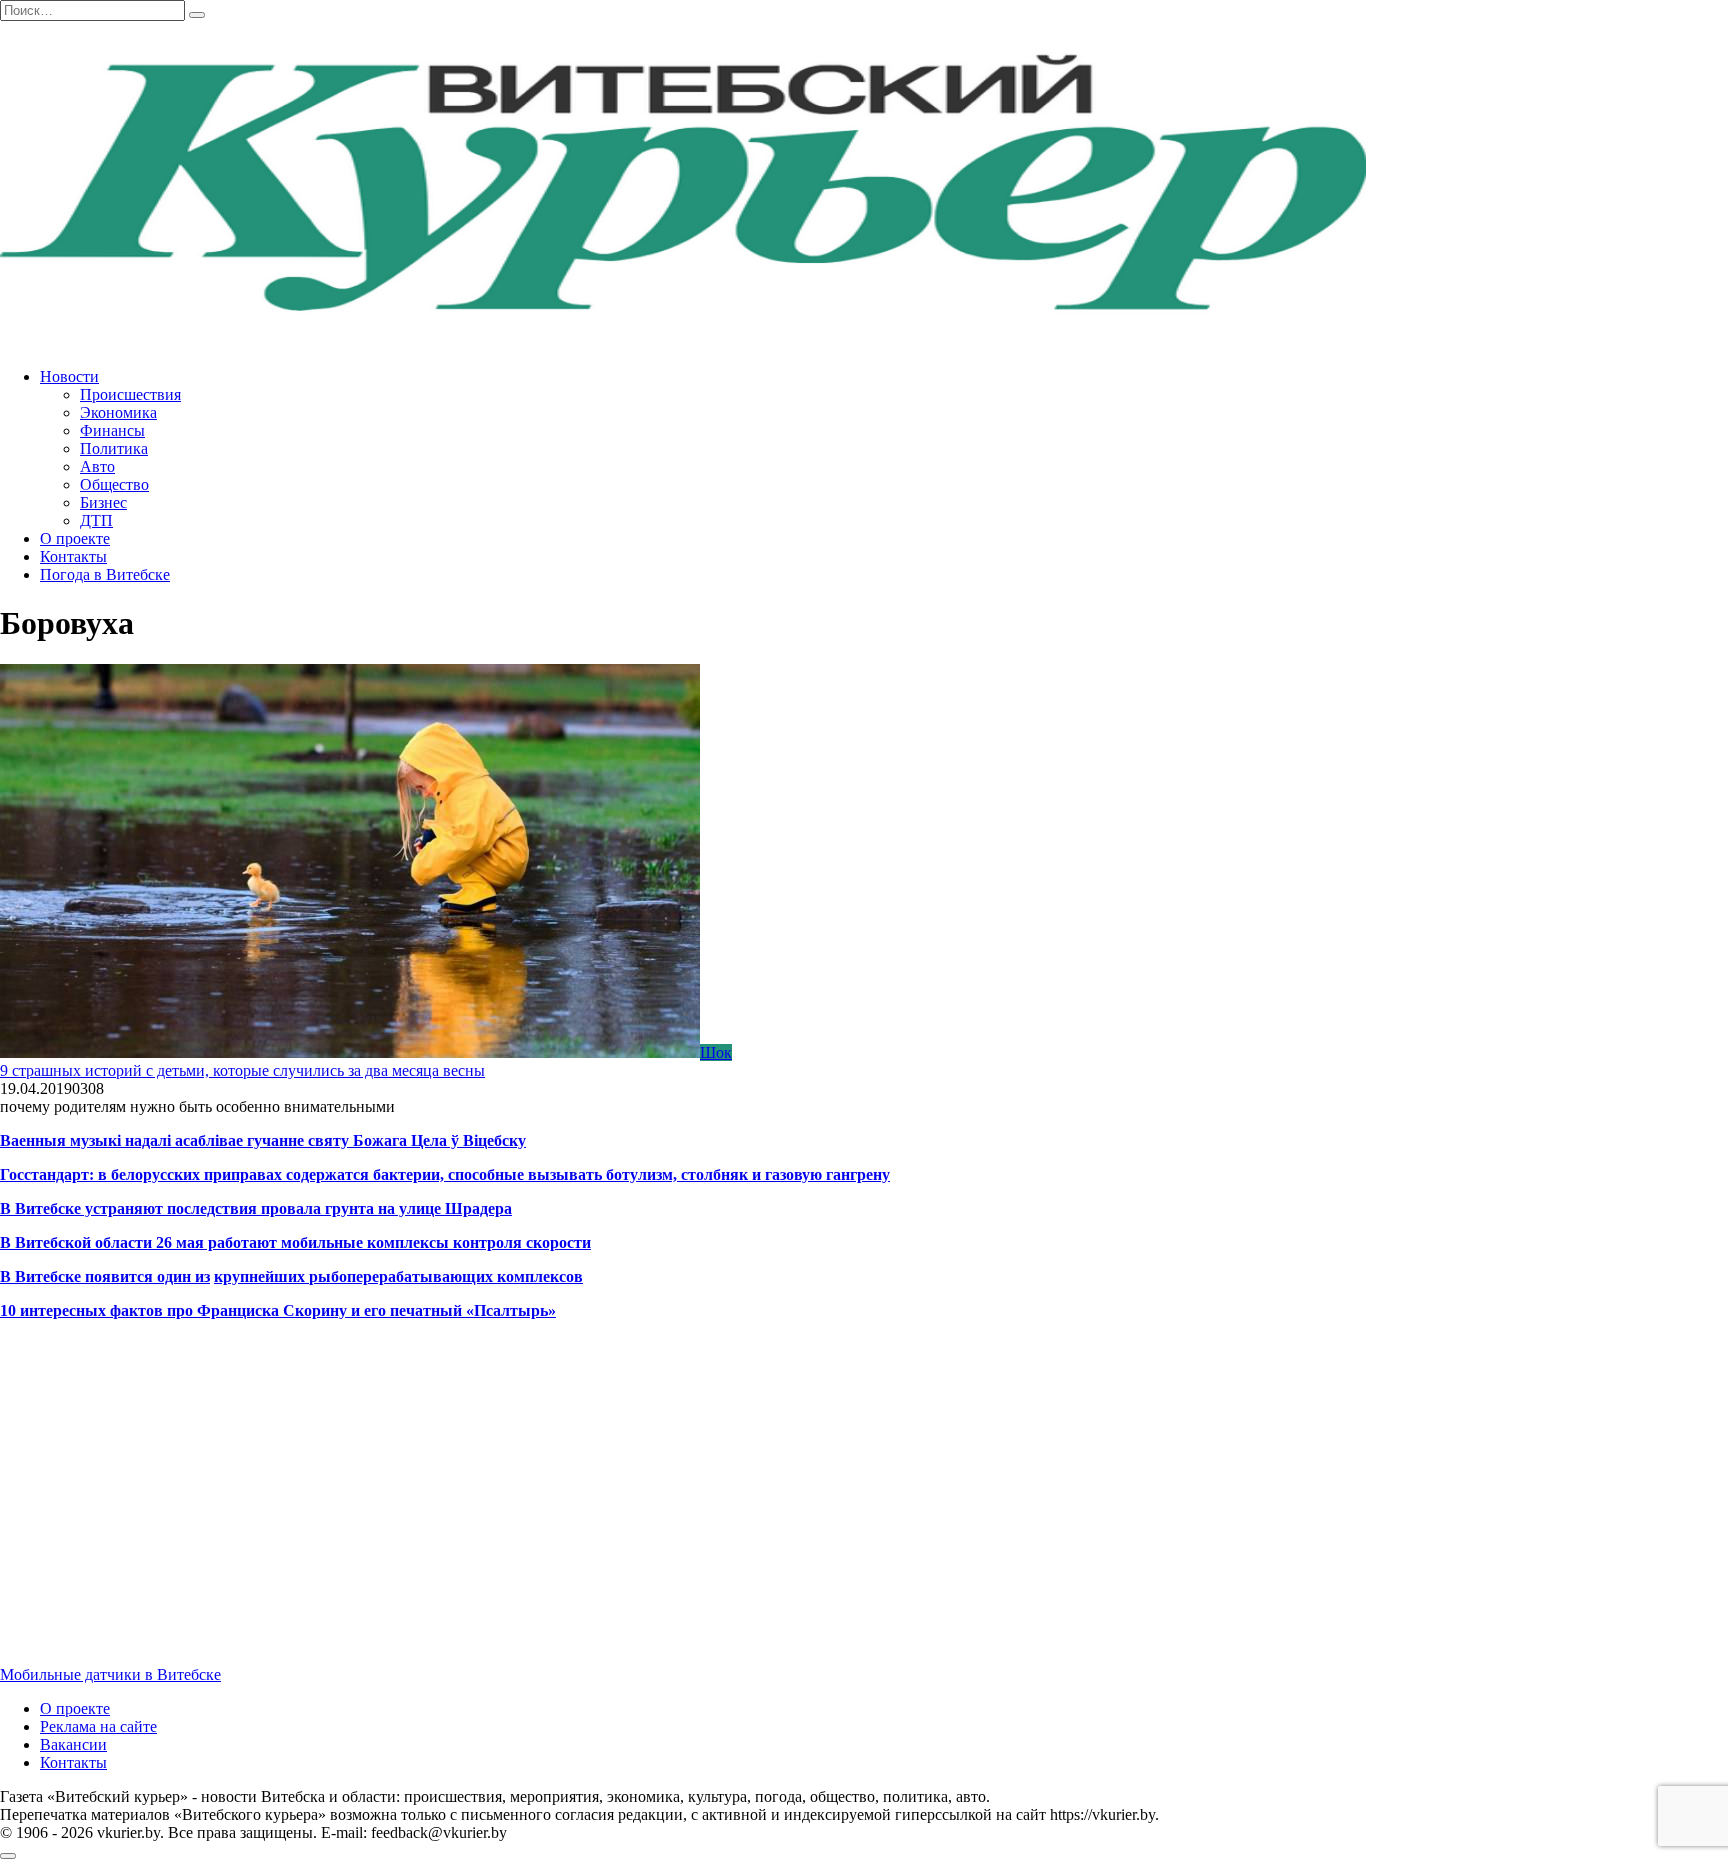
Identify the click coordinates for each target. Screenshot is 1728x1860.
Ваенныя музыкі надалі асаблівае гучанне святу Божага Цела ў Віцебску (263, 1140)
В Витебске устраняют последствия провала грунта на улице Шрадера (256, 1208)
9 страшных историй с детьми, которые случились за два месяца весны (242, 1070)
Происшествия (130, 394)
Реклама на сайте (98, 1726)
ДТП (96, 520)
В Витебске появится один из (105, 1276)
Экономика (118, 412)
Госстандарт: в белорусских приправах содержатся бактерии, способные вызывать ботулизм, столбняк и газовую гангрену (445, 1174)
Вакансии (73, 1744)
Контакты (73, 556)
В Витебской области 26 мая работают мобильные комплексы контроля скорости (295, 1242)
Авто (97, 466)
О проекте (75, 538)
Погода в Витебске (105, 574)
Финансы (112, 430)
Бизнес (103, 502)
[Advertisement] (600, 1510)
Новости (69, 376)
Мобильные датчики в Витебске (110, 1674)
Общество (114, 484)
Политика (114, 448)
